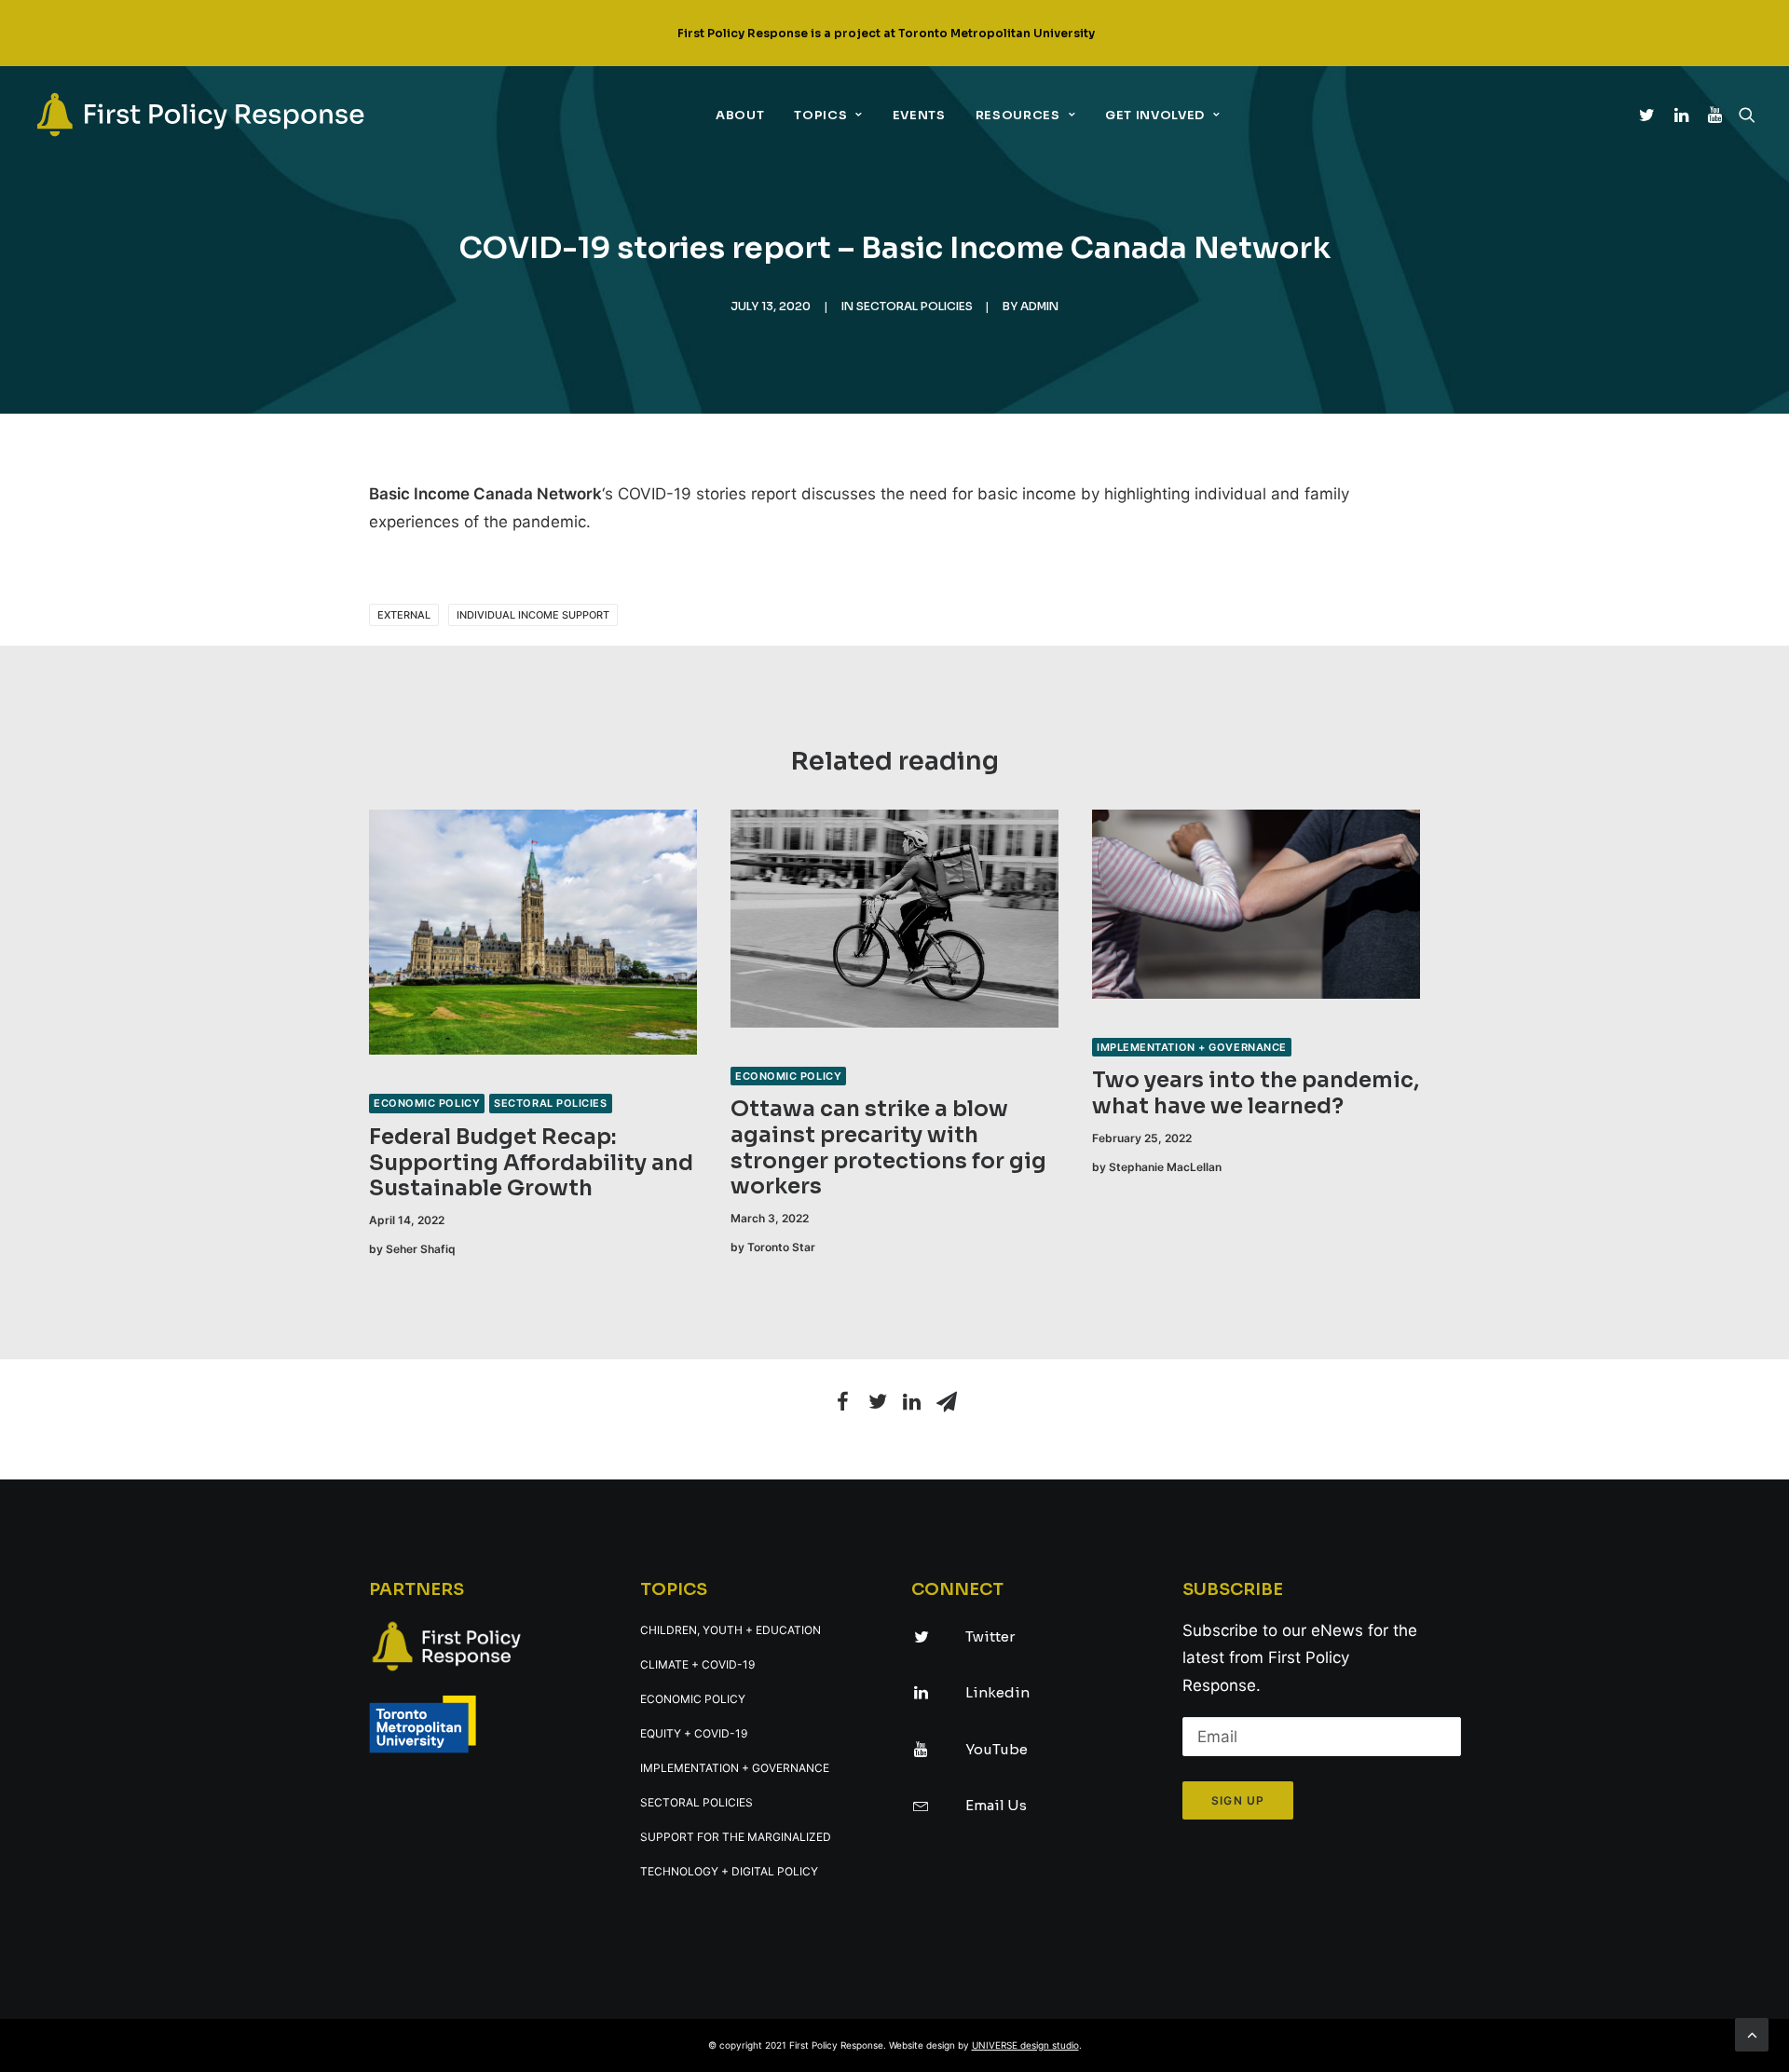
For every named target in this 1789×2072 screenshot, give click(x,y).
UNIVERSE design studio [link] (1025, 2045)
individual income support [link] (533, 615)
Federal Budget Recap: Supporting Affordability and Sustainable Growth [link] (531, 1163)
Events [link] (919, 115)
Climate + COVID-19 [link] (697, 1664)
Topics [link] (820, 115)
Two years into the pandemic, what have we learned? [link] (1256, 1093)
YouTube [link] (997, 1749)
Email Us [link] (996, 1805)
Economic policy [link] (427, 1103)
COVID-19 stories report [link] (707, 494)
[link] (200, 115)
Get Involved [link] (1155, 115)
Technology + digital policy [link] (729, 1871)
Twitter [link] (990, 1636)
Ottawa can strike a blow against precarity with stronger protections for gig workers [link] (888, 1148)
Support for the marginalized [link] (736, 1837)
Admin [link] (1039, 306)
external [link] (404, 615)
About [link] (740, 115)
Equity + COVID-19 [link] (694, 1733)
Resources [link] (1018, 115)
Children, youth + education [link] (731, 1630)
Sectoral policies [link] (915, 306)
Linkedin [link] (997, 1692)
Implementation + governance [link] (1192, 1047)
